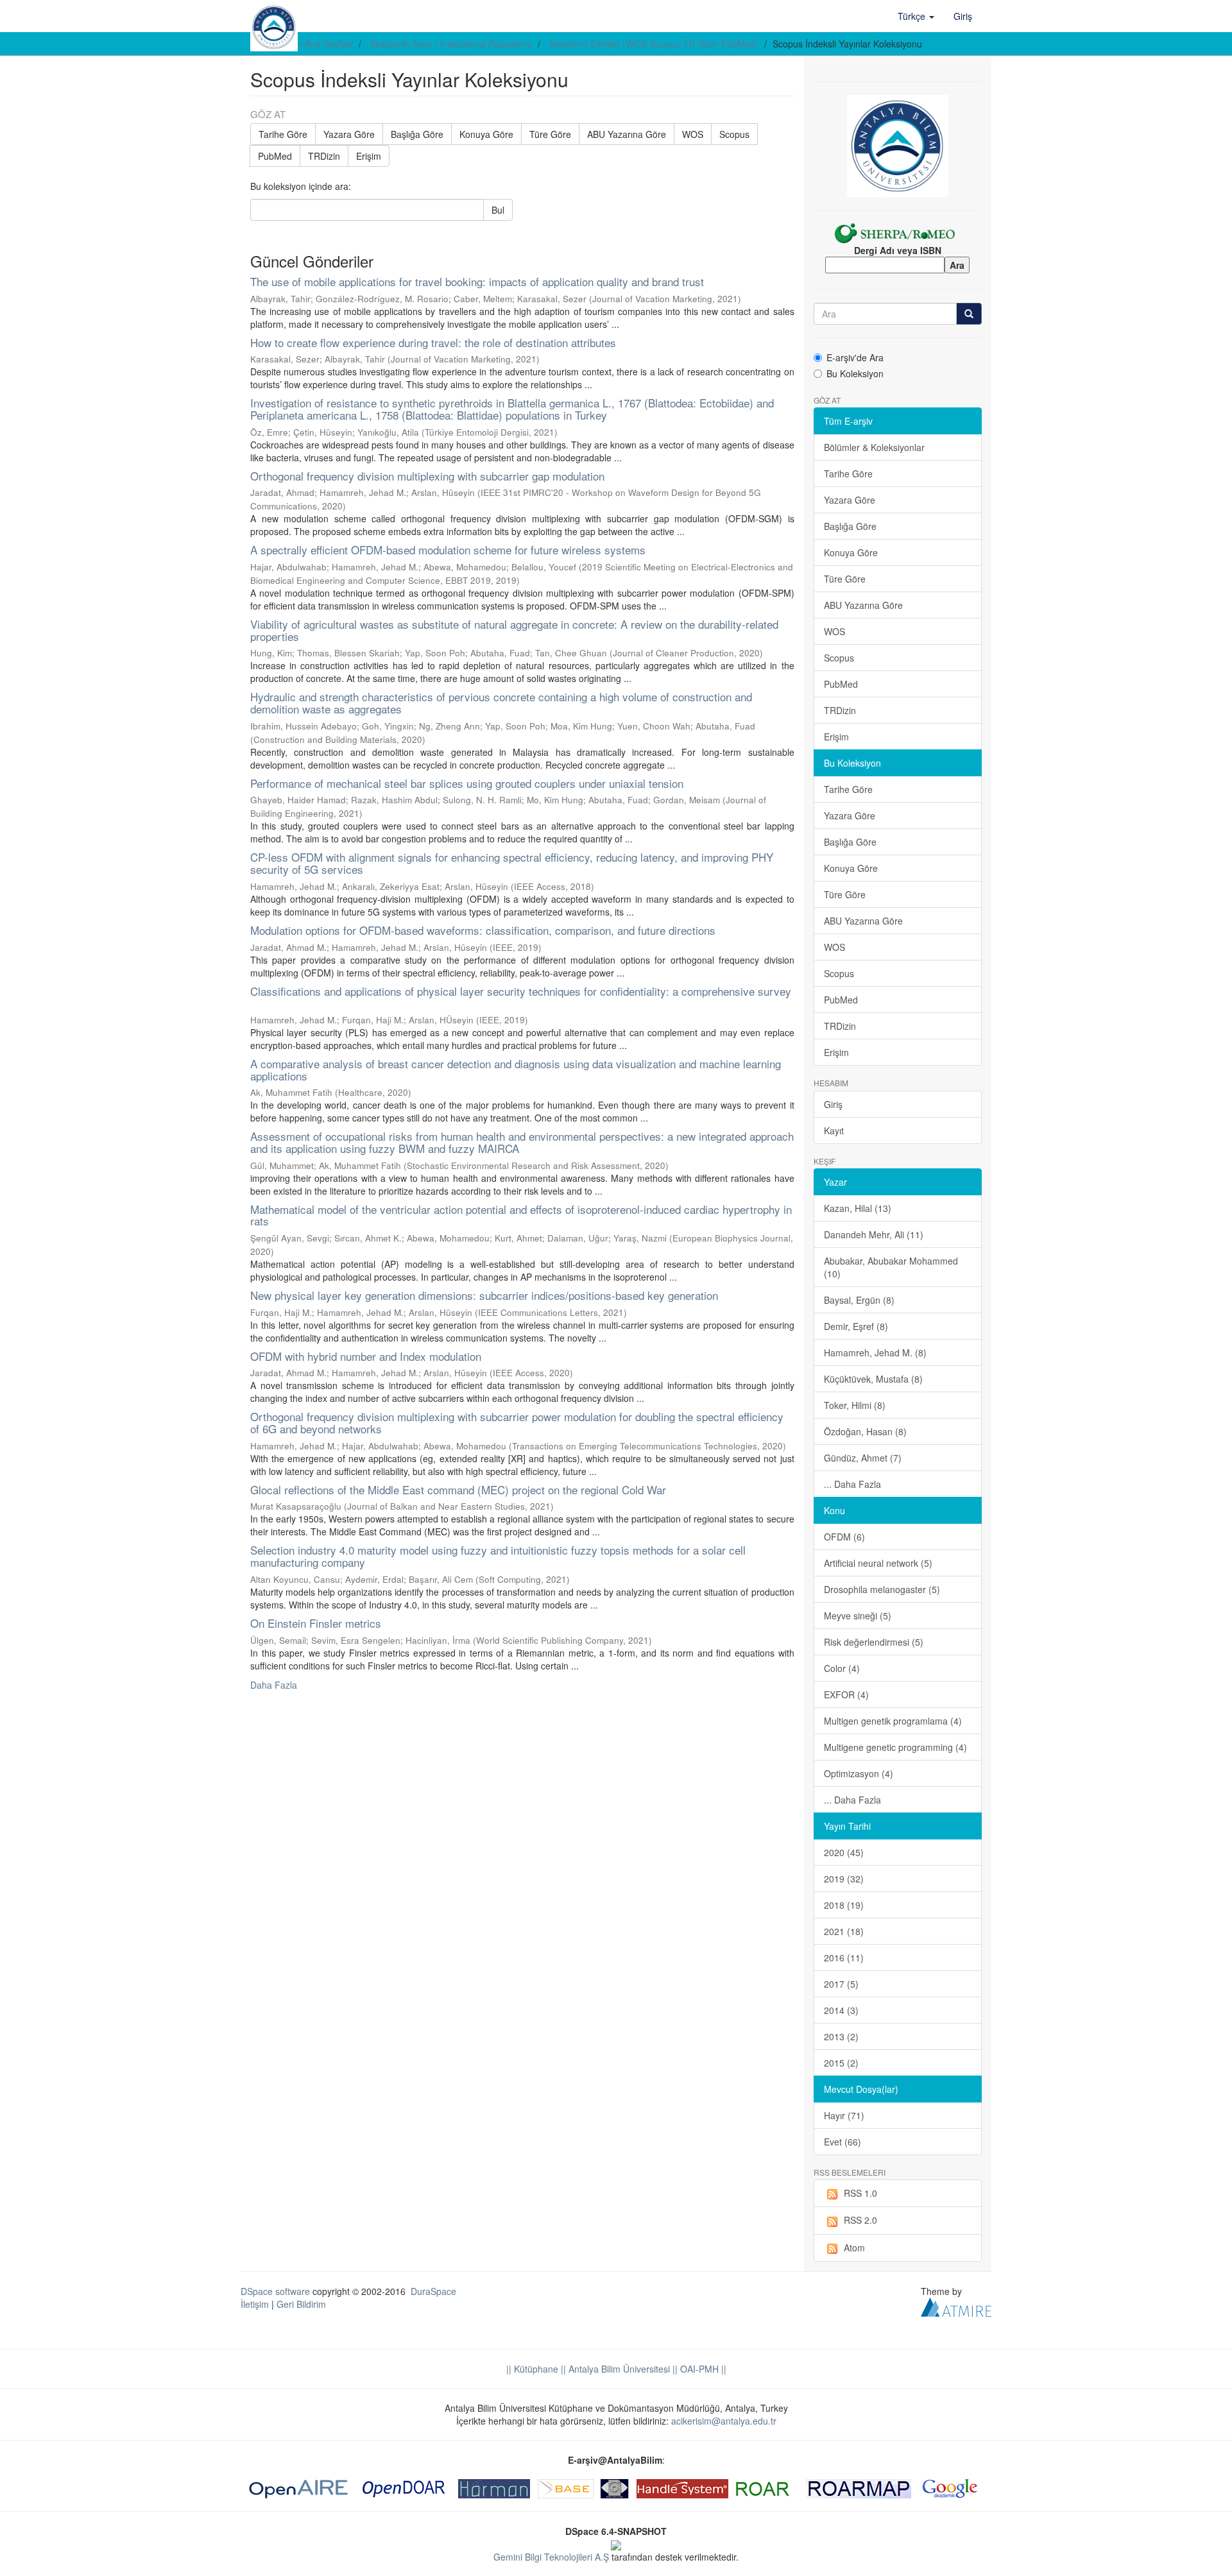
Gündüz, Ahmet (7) (863, 1458)
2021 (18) (844, 1931)
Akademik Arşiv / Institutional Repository (451, 44)
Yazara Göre (349, 134)
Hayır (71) (844, 2115)
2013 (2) (841, 2036)
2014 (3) (841, 2010)
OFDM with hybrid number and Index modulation (366, 1356)
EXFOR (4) (846, 1694)
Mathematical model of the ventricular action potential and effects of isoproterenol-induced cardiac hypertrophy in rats (521, 1215)
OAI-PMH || (702, 2369)
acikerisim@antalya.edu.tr (724, 2421)
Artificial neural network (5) (878, 1563)
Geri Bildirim (301, 2304)
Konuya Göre (486, 134)
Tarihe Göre (283, 134)
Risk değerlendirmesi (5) (874, 1642)
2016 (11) (844, 1958)
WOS (693, 134)
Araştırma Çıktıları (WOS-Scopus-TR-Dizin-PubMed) (654, 44)
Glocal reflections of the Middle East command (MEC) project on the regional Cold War (458, 1489)
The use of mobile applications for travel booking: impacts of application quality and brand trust (477, 281)
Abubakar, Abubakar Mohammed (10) (891, 1267)
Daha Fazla (274, 1685)
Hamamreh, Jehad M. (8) (875, 1352)
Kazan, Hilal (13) (858, 1208)
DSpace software (275, 2291)
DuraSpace (433, 2291)
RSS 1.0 (860, 2193)
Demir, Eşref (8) (856, 1326)
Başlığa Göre (417, 134)
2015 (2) (841, 2063)
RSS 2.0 (860, 2220)
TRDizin (324, 156)
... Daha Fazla (852, 1484)
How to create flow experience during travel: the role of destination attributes (433, 342)
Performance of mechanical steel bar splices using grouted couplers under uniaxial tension (467, 783)
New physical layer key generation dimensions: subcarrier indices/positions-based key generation (484, 1295)
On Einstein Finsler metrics (316, 1623)
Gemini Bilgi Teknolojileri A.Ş (551, 2557)
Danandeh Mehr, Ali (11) (874, 1234)
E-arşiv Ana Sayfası (313, 44)
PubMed (275, 156)
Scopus (734, 134)
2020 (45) (844, 1852)
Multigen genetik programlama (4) (893, 1721)
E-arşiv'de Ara (855, 357)
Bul (498, 210)
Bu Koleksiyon (855, 373)
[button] (916, 16)
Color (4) (842, 1668)
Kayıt (834, 1130)
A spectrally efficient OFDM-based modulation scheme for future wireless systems (448, 550)
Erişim (369, 156)
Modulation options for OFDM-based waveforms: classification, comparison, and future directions (483, 930)
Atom (854, 2248)
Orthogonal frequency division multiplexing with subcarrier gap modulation (427, 476)
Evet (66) (843, 2142)
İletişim (255, 2304)
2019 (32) (844, 1879)
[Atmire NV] (956, 2306)
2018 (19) (844, 1905)
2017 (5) (841, 1984)
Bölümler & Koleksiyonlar (874, 447)
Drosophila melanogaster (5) (882, 1589)
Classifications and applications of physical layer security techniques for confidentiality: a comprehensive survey (521, 991)
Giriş (833, 1104)
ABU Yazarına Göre (627, 134)
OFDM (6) (844, 1537)
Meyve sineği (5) (858, 1616)
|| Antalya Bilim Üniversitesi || (618, 2369)
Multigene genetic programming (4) (895, 1747)
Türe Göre (550, 134)
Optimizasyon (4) (859, 1773)
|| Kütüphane (532, 2369)
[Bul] (969, 314)
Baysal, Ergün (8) (859, 1300)
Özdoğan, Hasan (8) (865, 1431)
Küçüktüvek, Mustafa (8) (873, 1379)
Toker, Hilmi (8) (855, 1405)
